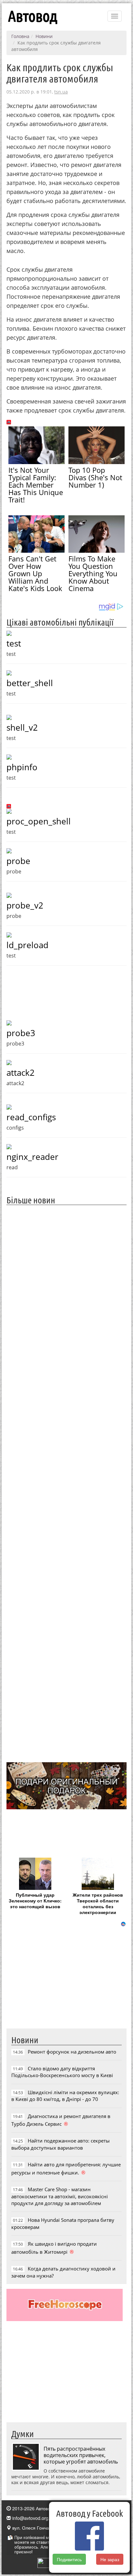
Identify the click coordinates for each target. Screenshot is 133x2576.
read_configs (31, 1117)
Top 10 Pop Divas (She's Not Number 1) (95, 477)
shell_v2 (22, 727)
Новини (44, 36)
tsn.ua (61, 92)
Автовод (33, 16)
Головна (20, 36)
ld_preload (27, 945)
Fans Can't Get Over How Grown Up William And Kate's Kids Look (35, 573)
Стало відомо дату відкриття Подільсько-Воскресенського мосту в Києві (62, 2072)
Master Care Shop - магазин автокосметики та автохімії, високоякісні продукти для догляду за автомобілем (60, 2196)
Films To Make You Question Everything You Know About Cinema (93, 573)
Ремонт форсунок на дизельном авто (72, 2052)
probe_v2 (25, 905)
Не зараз (110, 2559)
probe (18, 861)
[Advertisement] (66, 1483)
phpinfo (22, 767)
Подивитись (69, 2559)
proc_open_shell (39, 821)
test (14, 643)
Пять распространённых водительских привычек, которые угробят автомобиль (81, 2455)
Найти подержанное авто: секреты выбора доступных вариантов (61, 2144)
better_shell (30, 683)
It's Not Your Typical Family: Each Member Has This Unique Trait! (36, 485)
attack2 (20, 1073)
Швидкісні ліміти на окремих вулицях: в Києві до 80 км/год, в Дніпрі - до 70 (65, 2096)
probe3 (21, 1033)
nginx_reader (32, 1157)
